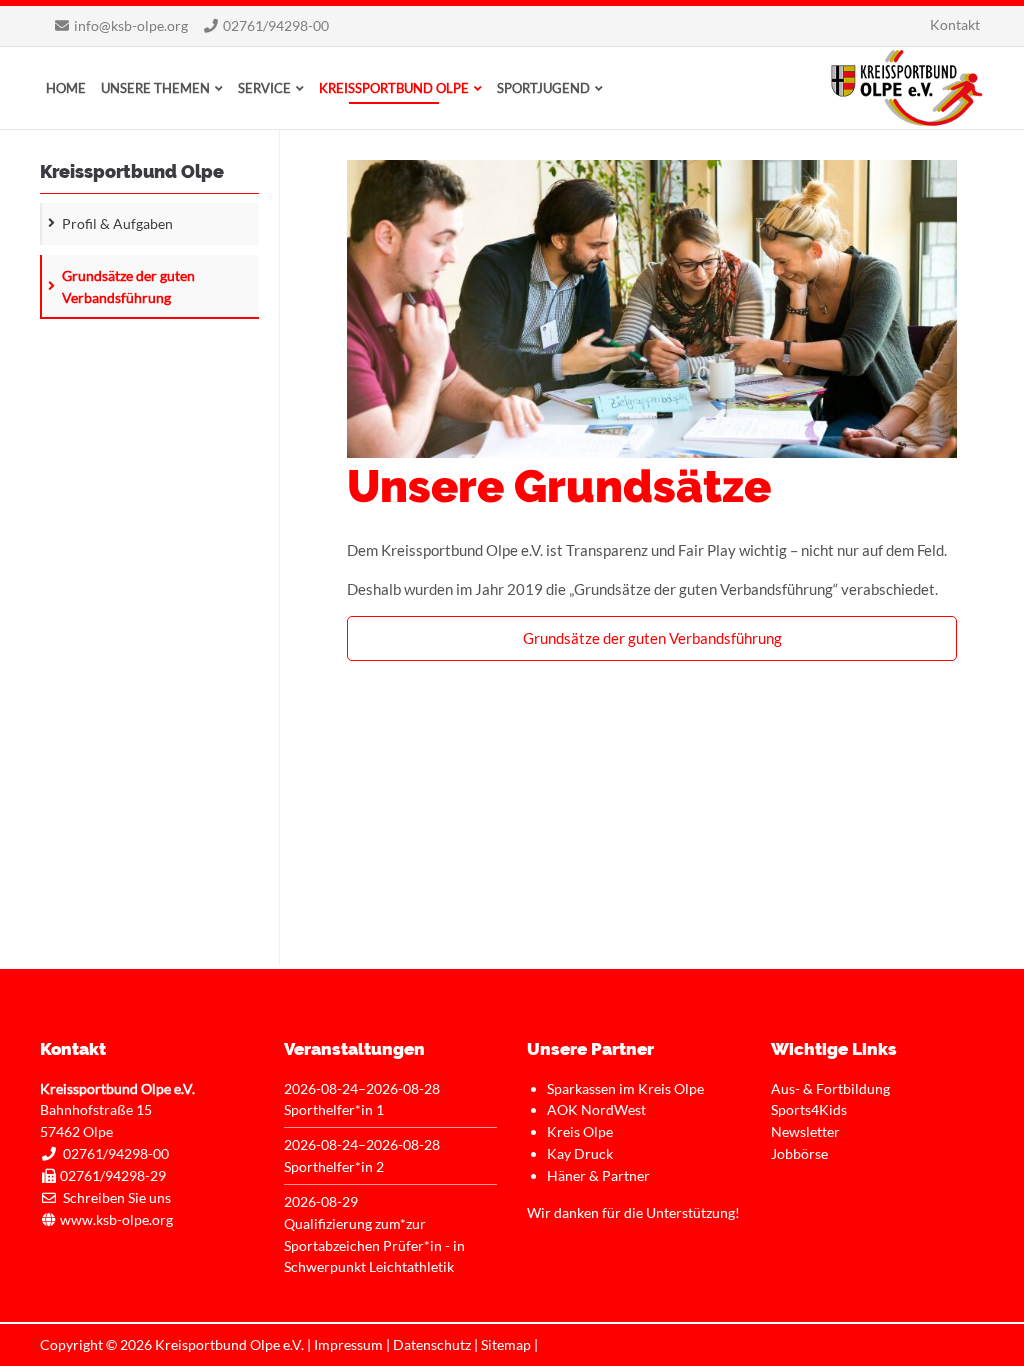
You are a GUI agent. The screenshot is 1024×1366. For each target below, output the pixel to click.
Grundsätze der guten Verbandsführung (652, 638)
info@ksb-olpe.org (131, 25)
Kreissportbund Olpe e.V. (907, 88)
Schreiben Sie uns (117, 1197)
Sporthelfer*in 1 (334, 1109)
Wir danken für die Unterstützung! (633, 1212)
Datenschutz (432, 1344)
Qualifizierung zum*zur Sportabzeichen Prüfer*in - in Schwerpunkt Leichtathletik (374, 1245)
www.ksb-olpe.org (116, 1219)
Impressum (348, 1344)
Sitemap (506, 1344)
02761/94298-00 (276, 25)
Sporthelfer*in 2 (334, 1166)
